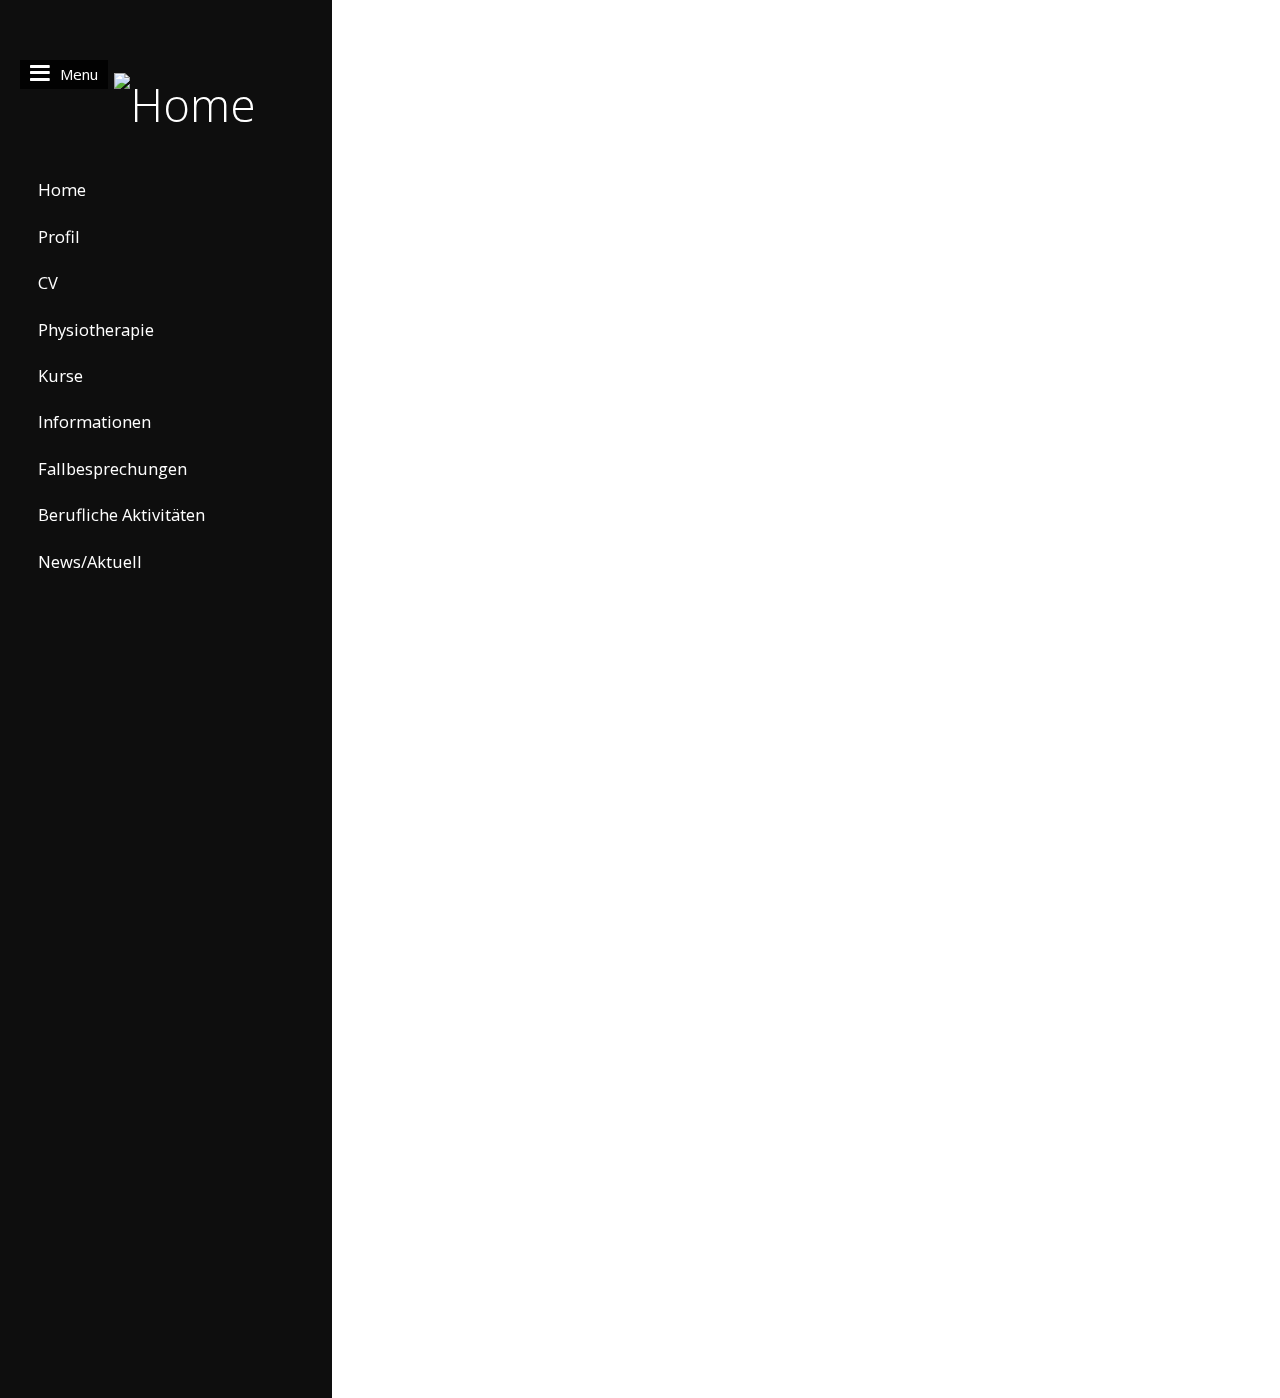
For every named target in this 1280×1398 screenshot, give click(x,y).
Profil (59, 236)
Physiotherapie (96, 329)
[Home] (166, 102)
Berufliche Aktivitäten (121, 514)
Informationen (94, 421)
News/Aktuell (90, 561)
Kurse (60, 375)
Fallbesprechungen (112, 468)
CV (48, 282)
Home (62, 189)
